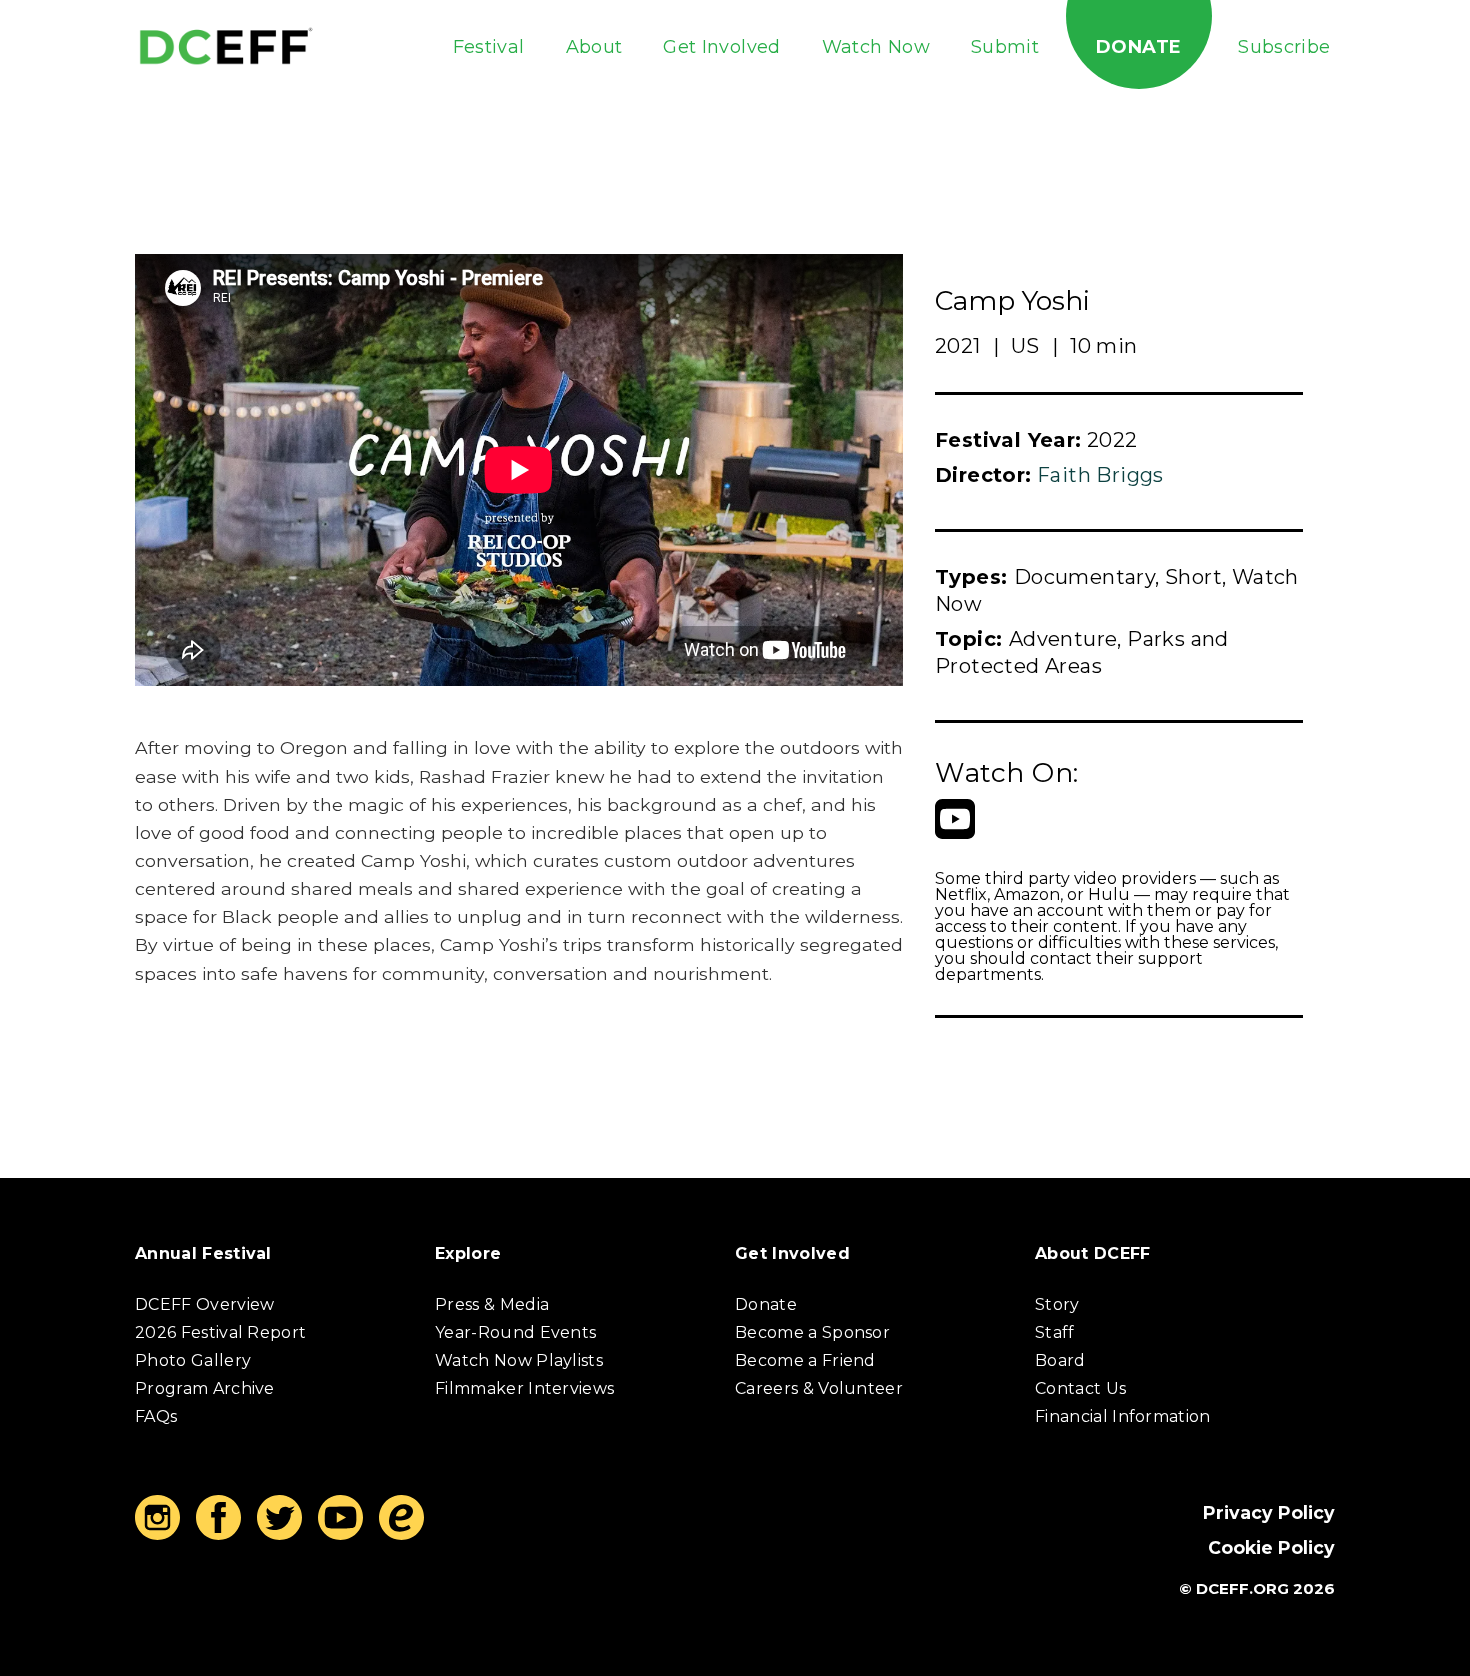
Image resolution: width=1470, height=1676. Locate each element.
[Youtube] (955, 819)
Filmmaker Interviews (524, 1388)
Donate (1138, 47)
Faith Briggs (1100, 475)
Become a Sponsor (812, 1332)
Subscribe (1284, 47)
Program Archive (205, 1388)
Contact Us (1080, 1388)
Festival (489, 47)
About (594, 47)
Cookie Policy (1271, 1547)
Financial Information (1123, 1416)
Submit (1005, 47)
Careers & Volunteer (819, 1388)
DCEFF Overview (204, 1304)
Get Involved (721, 47)
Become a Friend (805, 1360)
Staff (1055, 1332)
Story (1057, 1304)
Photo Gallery (193, 1360)
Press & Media (492, 1304)
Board (1060, 1360)
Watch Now (876, 47)
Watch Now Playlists (519, 1360)
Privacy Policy (1269, 1512)
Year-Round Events (515, 1332)
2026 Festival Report (220, 1332)
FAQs (156, 1416)
